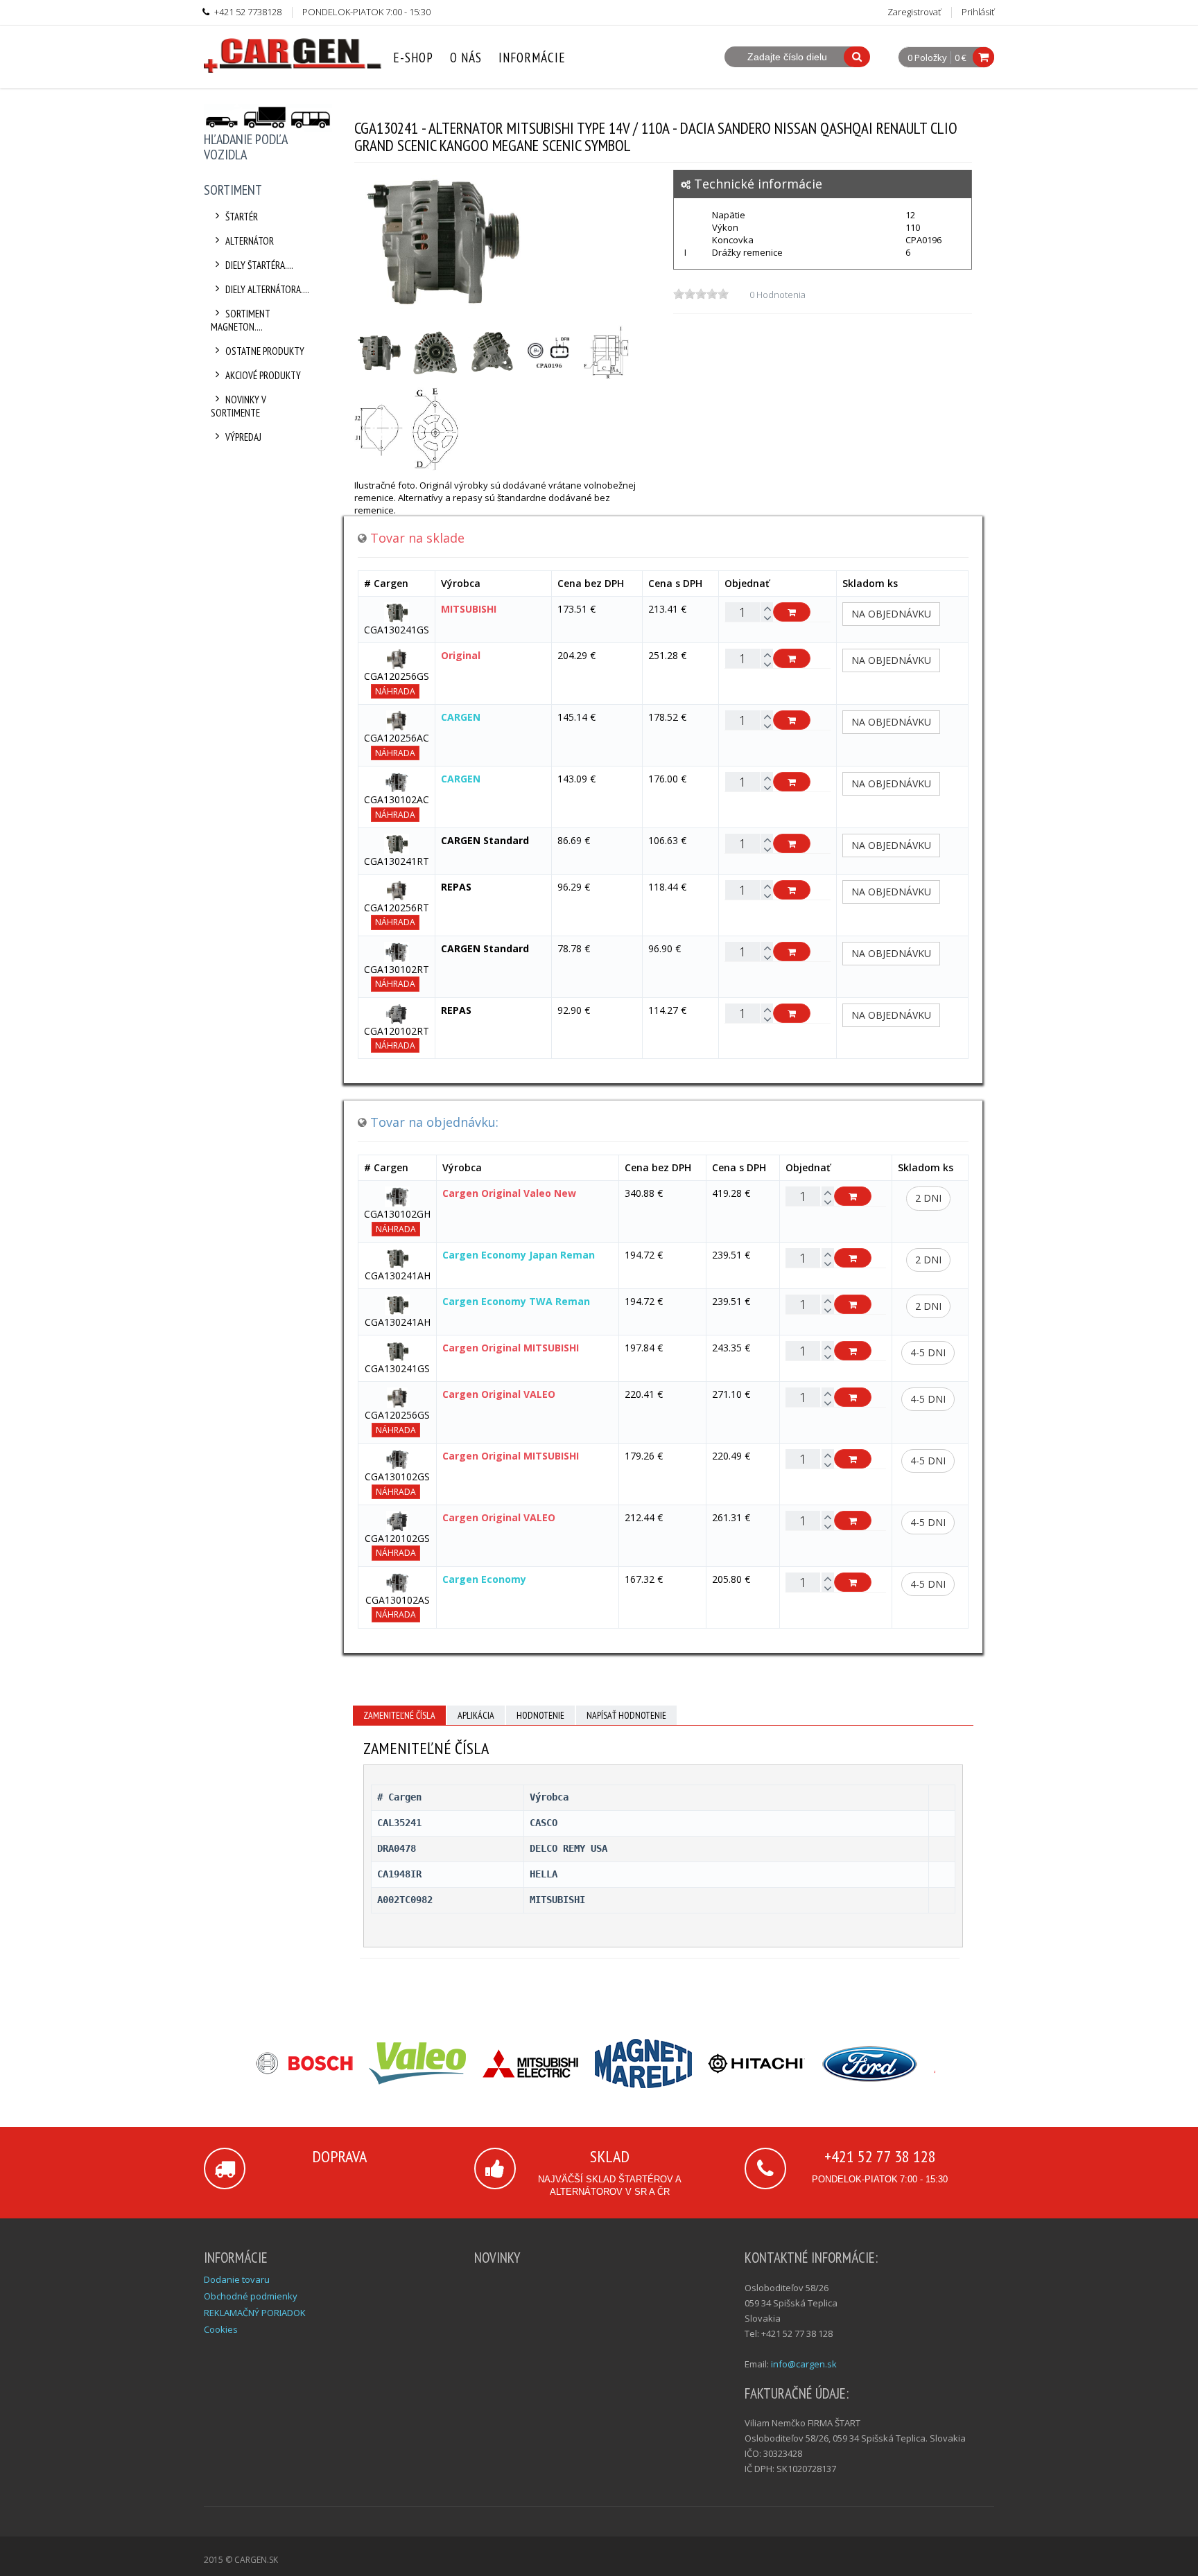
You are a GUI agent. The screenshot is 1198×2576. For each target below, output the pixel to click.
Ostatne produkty (265, 351)
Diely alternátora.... (267, 289)
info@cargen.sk (804, 2364)
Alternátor (250, 241)
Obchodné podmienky (251, 2296)
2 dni (928, 1198)
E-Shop (413, 58)
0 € (961, 58)
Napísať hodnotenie (626, 1715)
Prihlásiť (978, 12)
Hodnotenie (540, 1715)
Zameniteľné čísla (399, 1715)
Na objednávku (891, 614)
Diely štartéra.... (259, 265)
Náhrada (395, 691)
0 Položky (927, 58)
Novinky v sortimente (238, 406)
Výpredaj (243, 437)
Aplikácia (476, 1715)
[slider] (701, 294)
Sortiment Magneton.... (241, 320)
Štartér (242, 217)
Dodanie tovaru (237, 2279)
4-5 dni (928, 1352)
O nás (466, 58)
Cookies (221, 2329)
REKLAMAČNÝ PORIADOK (255, 2313)
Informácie (532, 58)
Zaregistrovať (914, 12)
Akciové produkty (263, 375)
